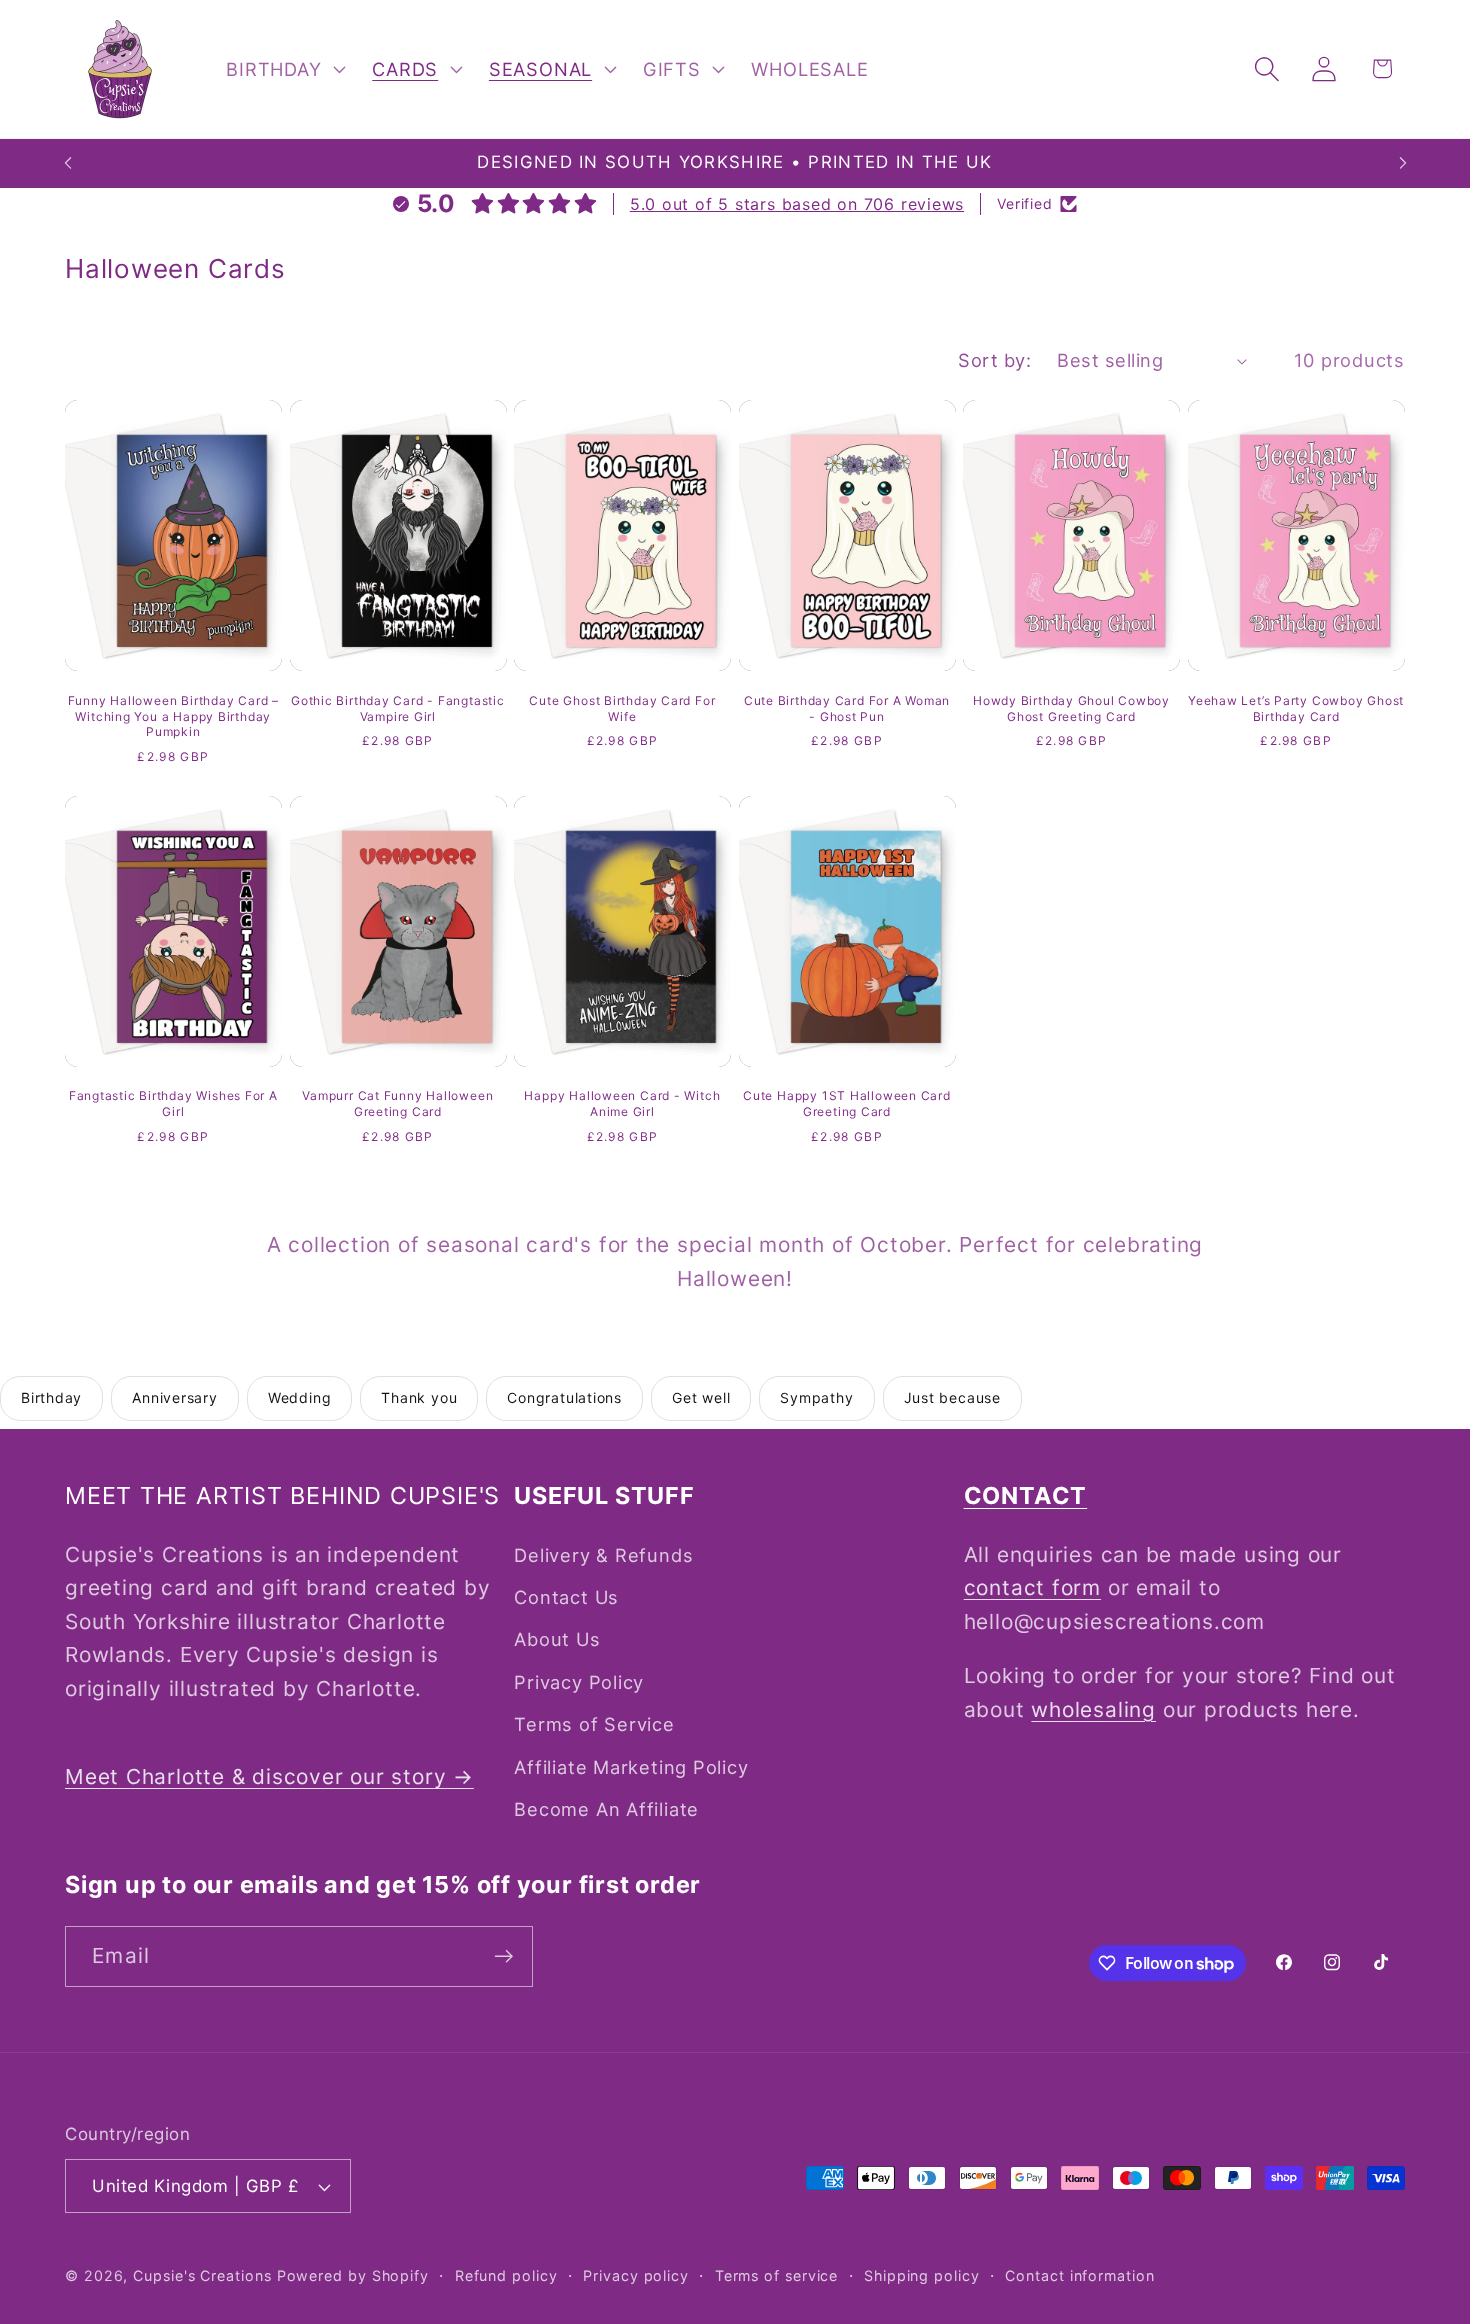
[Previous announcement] (68, 163)
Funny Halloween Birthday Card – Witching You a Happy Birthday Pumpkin (173, 716)
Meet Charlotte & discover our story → (269, 1776)
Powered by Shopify (353, 2275)
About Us (557, 1639)
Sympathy (816, 1397)
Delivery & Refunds (603, 1555)
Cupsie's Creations (202, 2275)
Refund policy (506, 2275)
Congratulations (564, 1397)
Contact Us (566, 1597)
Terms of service (777, 2275)
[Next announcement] (1403, 163)
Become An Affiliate (606, 1809)
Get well (701, 1397)
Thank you (419, 1397)
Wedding (299, 1397)
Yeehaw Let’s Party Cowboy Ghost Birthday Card (1296, 708)
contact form (1032, 1587)
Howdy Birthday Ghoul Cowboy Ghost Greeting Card (1071, 708)
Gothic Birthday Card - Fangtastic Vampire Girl (398, 708)
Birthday (51, 1397)
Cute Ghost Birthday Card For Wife (622, 708)
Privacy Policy (579, 1682)
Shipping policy (922, 2275)
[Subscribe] (503, 1956)
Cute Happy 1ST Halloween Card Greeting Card (847, 1103)
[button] (284, 69)
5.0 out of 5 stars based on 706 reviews (797, 204)
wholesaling (1093, 1709)
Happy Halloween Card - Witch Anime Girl (622, 1103)
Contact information (1079, 2275)
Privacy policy (636, 2275)
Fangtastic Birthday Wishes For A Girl (173, 1103)
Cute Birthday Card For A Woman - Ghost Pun (847, 708)
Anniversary (175, 1397)
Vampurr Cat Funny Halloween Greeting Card (397, 1103)
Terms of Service (594, 1724)
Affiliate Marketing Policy (631, 1767)
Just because (952, 1397)
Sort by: (994, 360)
